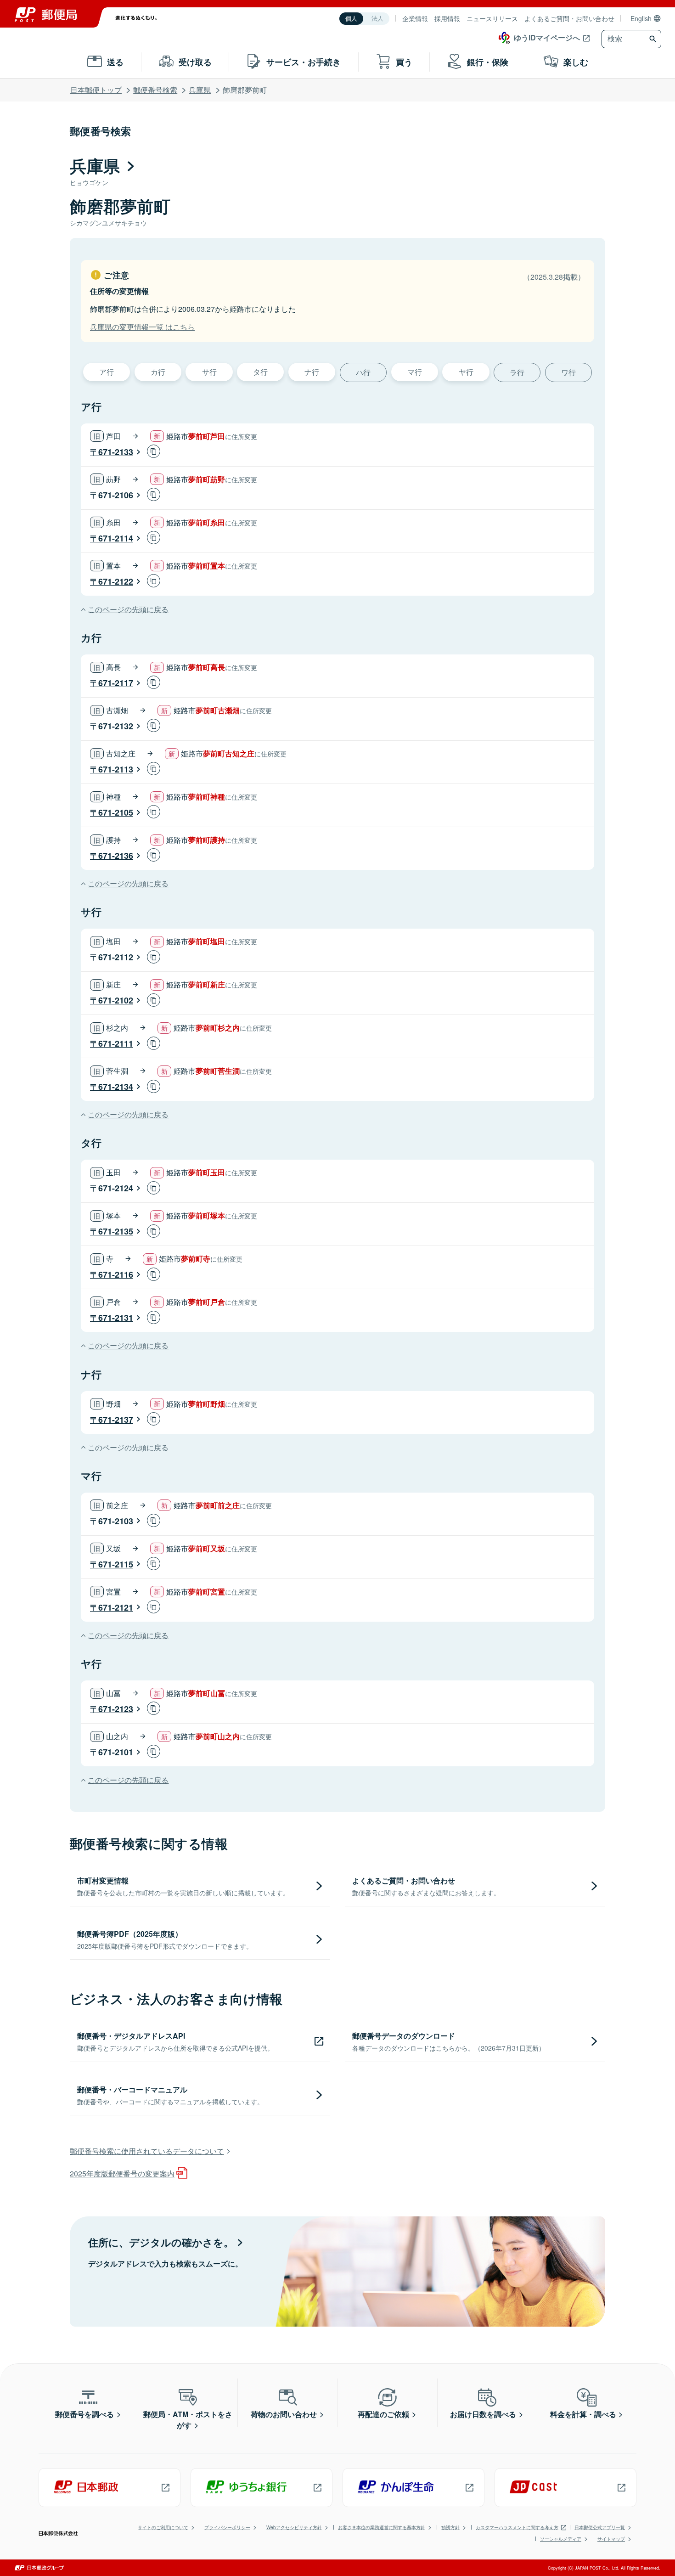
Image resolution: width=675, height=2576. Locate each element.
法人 (377, 19)
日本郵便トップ (96, 90)
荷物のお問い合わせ (284, 2414)
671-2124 (116, 1188)
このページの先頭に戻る (128, 609)
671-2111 (116, 1043)
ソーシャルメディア (561, 2539)
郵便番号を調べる (84, 2414)
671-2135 (116, 1231)
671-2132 (116, 726)
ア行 (107, 372)
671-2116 (116, 1274)
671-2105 (116, 812)
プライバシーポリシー (227, 2527)
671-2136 (116, 856)
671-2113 (116, 769)
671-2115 (116, 1564)
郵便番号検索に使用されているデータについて (147, 2151)
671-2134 (116, 1087)
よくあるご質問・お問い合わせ (569, 18)
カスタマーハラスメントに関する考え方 (517, 2527)
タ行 (260, 372)
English (641, 18)
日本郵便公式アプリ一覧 (600, 2527)
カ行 (158, 372)
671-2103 (116, 1521)
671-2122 (116, 581)
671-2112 (116, 957)
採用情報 (447, 18)
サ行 (209, 372)
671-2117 (116, 683)
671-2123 (116, 1709)
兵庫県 (200, 90)
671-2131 (116, 1318)
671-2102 (116, 1000)
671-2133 (116, 452)
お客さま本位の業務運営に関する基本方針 (382, 2527)
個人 (351, 19)
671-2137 (116, 1420)
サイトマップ (611, 2539)
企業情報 (415, 18)
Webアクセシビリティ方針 (294, 2527)
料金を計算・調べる (583, 2414)
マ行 (415, 372)
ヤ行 (466, 372)
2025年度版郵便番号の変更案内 (122, 2173)
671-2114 (116, 538)
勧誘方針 (450, 2527)
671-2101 (116, 1752)
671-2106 (116, 495)
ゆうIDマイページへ (547, 37)
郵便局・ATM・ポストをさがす (188, 2420)
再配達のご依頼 (383, 2414)
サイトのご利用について (163, 2527)
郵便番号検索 (155, 90)
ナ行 (312, 372)
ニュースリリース (492, 18)
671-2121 (116, 1607)
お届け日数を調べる (483, 2414)
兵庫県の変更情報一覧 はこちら (142, 327)
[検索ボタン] (654, 39)
